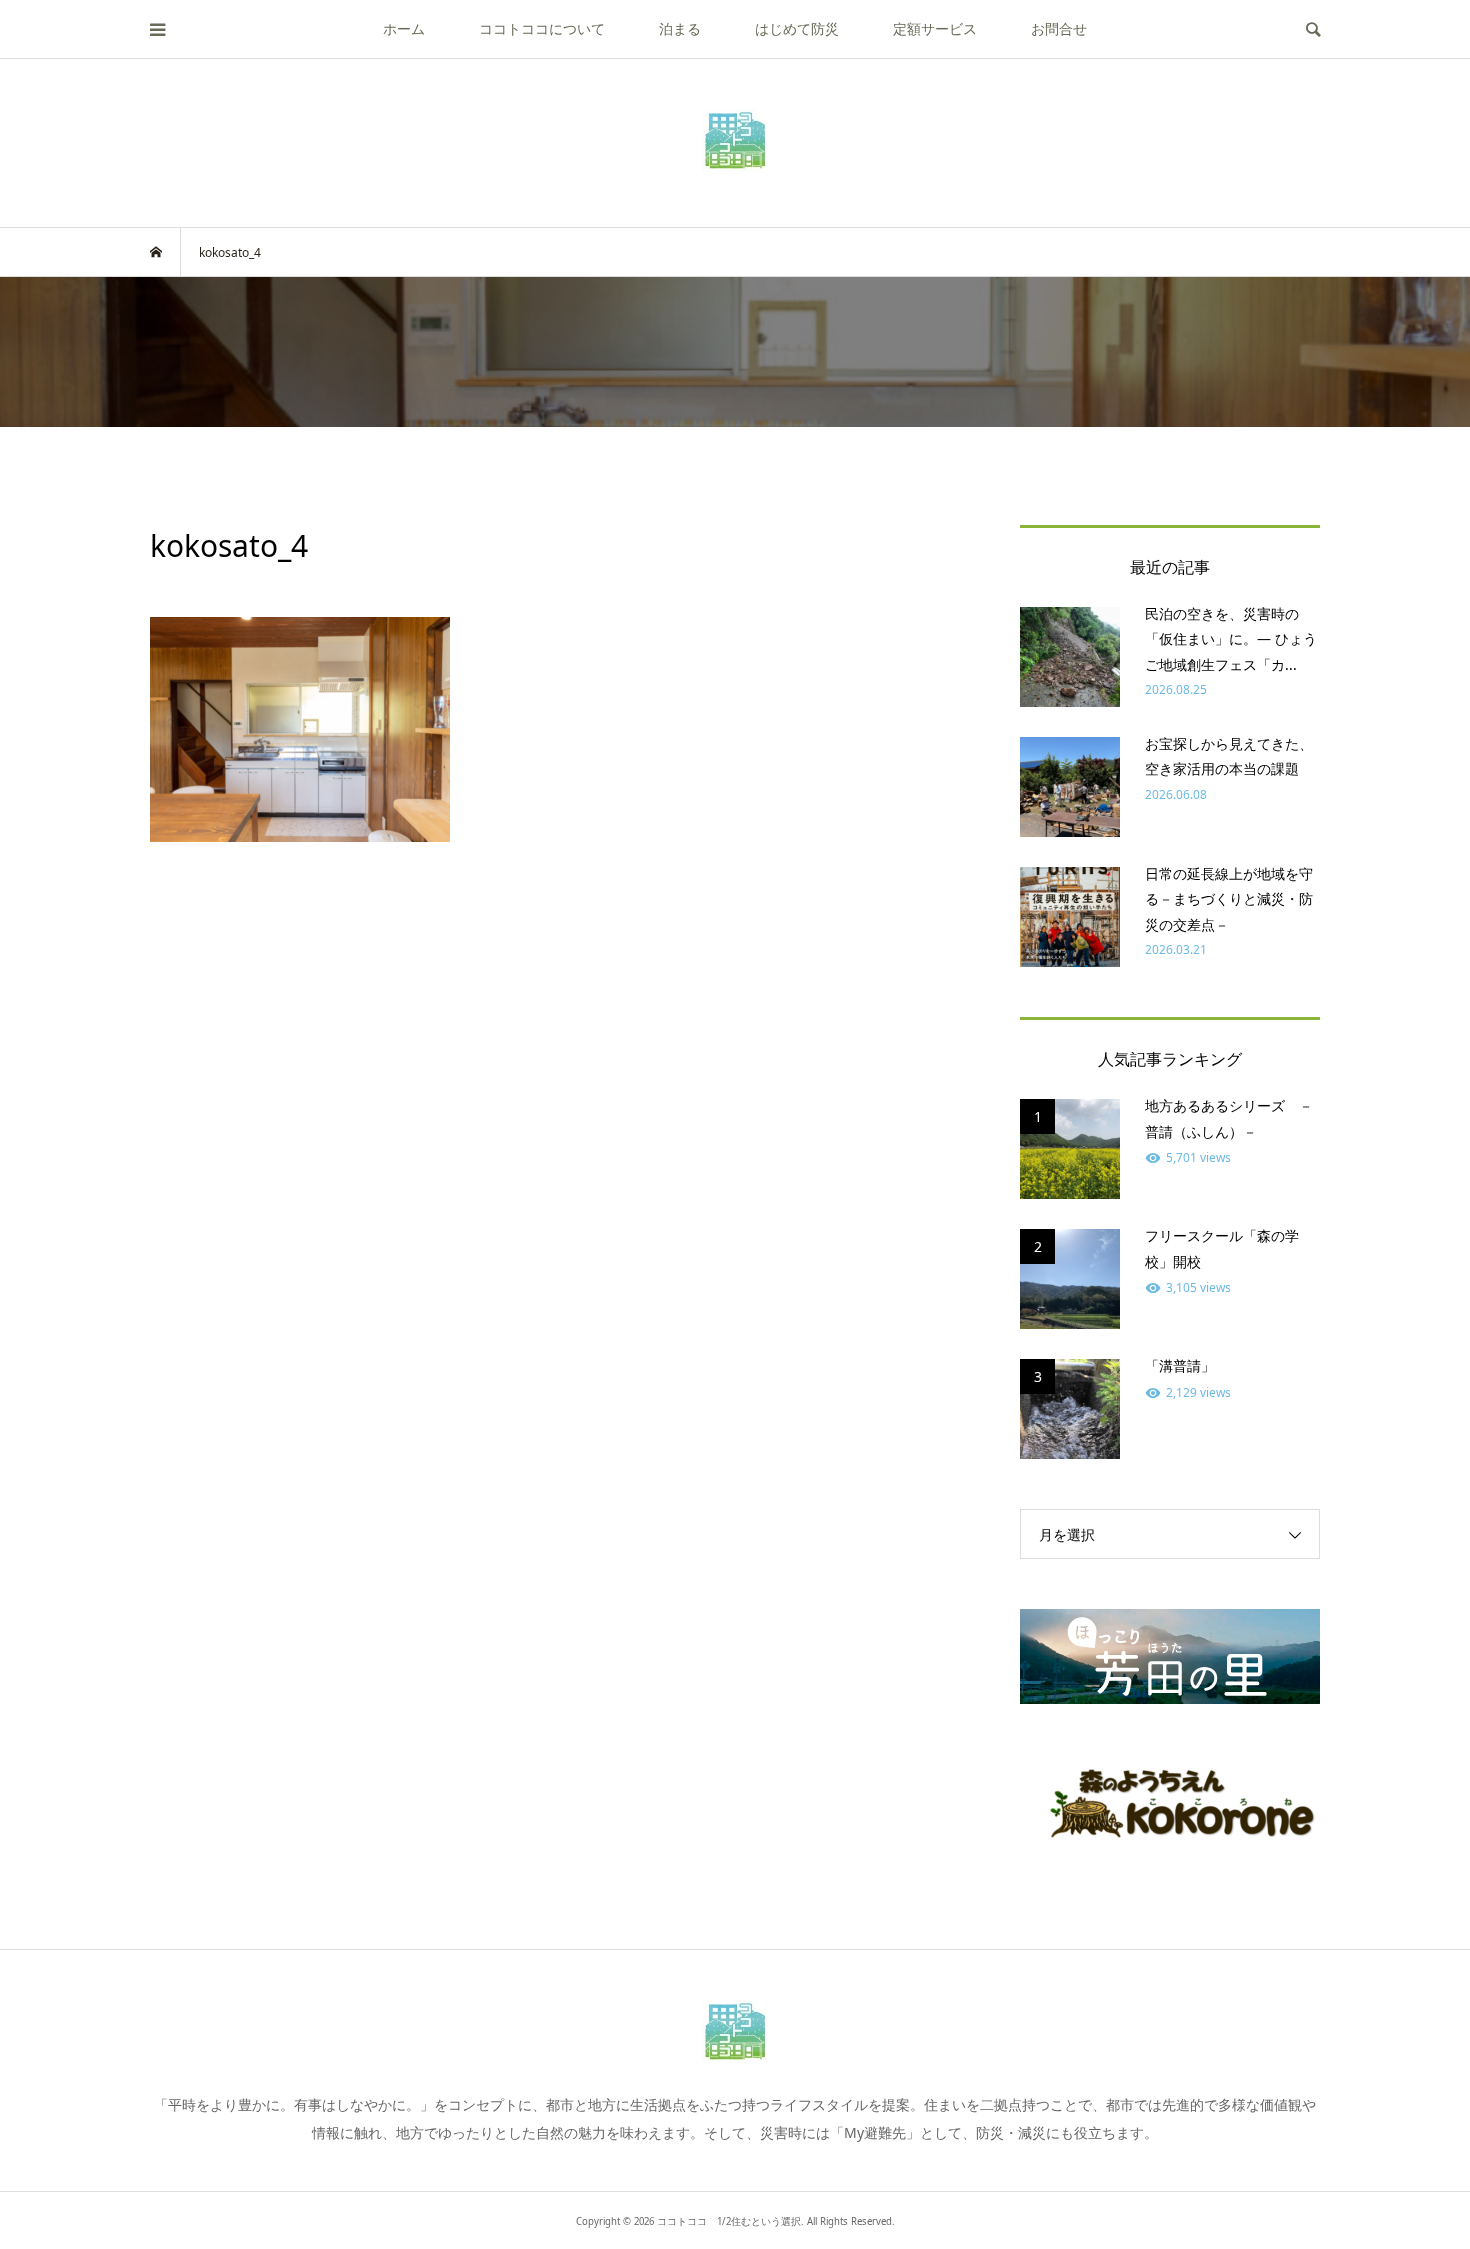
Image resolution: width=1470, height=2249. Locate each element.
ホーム (404, 28)
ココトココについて (542, 28)
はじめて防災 (797, 28)
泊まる (680, 28)
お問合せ (1059, 28)
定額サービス (935, 28)
